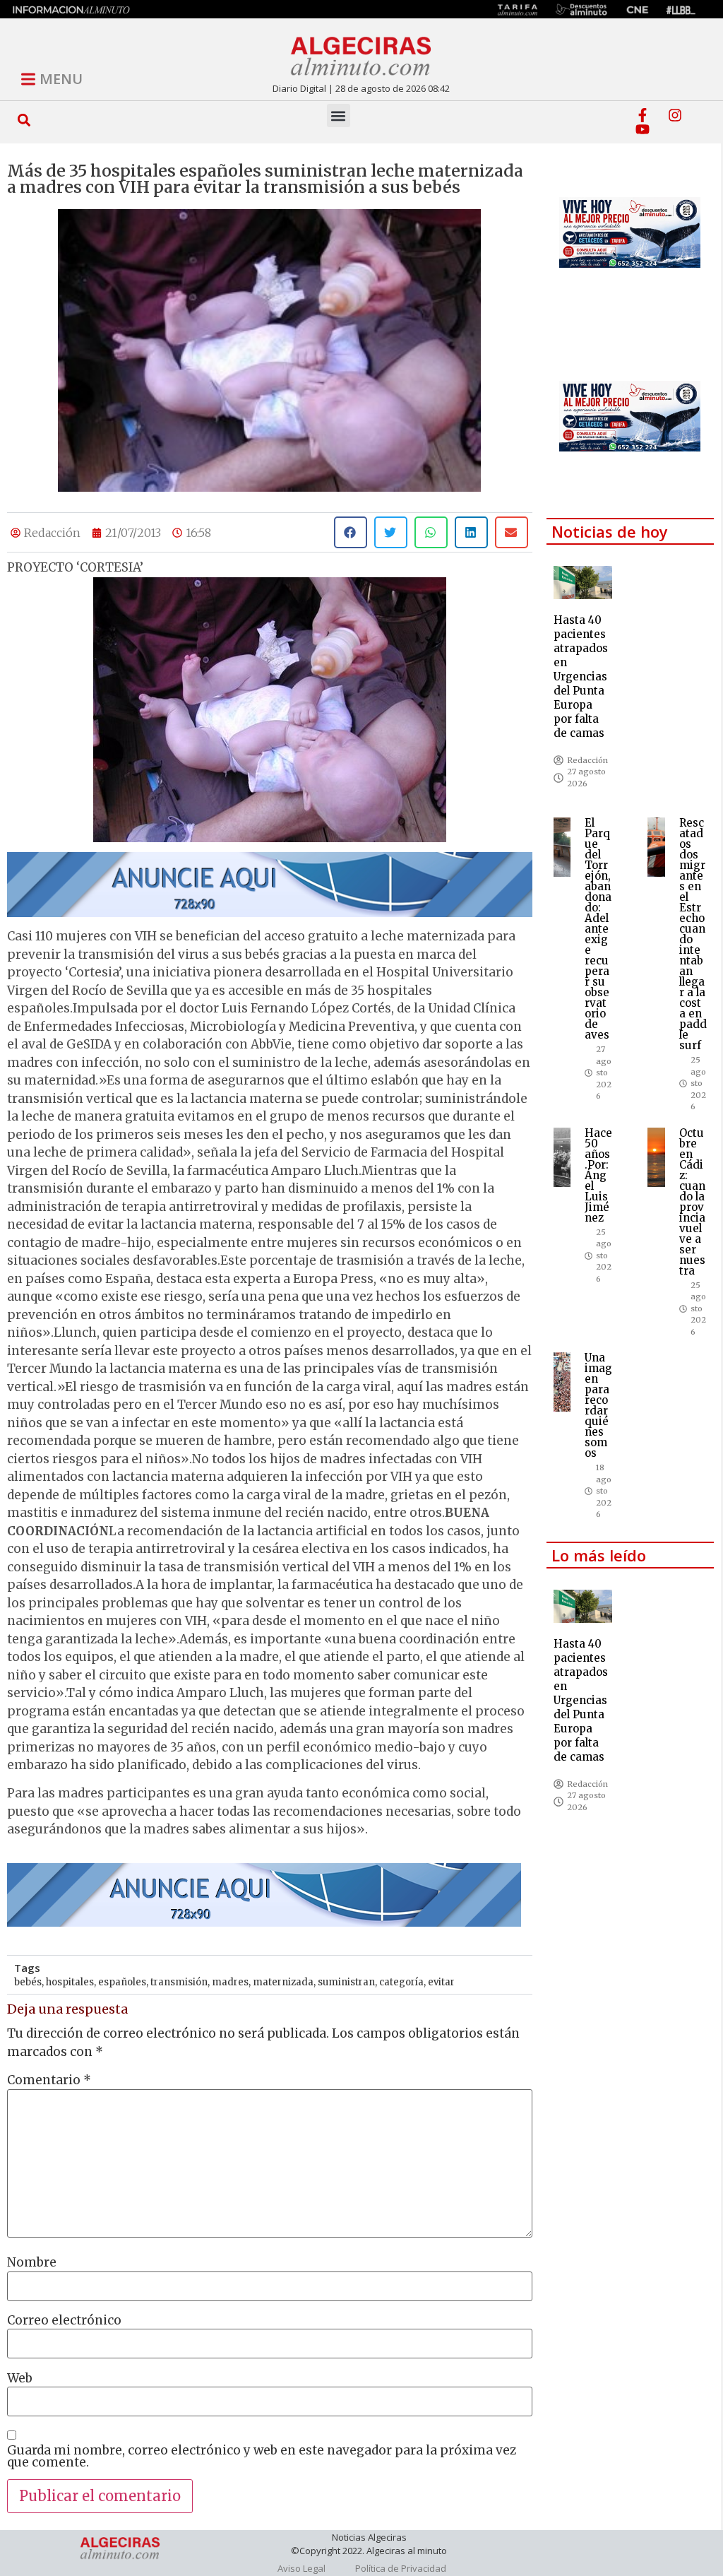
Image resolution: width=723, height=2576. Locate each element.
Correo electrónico (64, 2321)
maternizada (283, 1982)
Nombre (32, 2263)
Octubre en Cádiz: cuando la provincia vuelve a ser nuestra (692, 1202)
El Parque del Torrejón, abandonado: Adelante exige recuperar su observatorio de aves (598, 929)
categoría (401, 1982)
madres (230, 1982)
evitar (441, 1982)
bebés (28, 1982)
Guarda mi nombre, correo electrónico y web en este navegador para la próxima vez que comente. (262, 2457)
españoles (122, 1982)
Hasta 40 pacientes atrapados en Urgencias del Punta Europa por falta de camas (581, 677)
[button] (24, 120)
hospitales (70, 1982)
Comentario (49, 2080)
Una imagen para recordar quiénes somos (598, 1405)
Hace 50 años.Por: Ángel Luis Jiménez (598, 1175)
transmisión (179, 1982)
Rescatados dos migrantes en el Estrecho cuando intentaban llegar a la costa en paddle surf (693, 934)
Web (20, 2379)
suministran (346, 1982)
